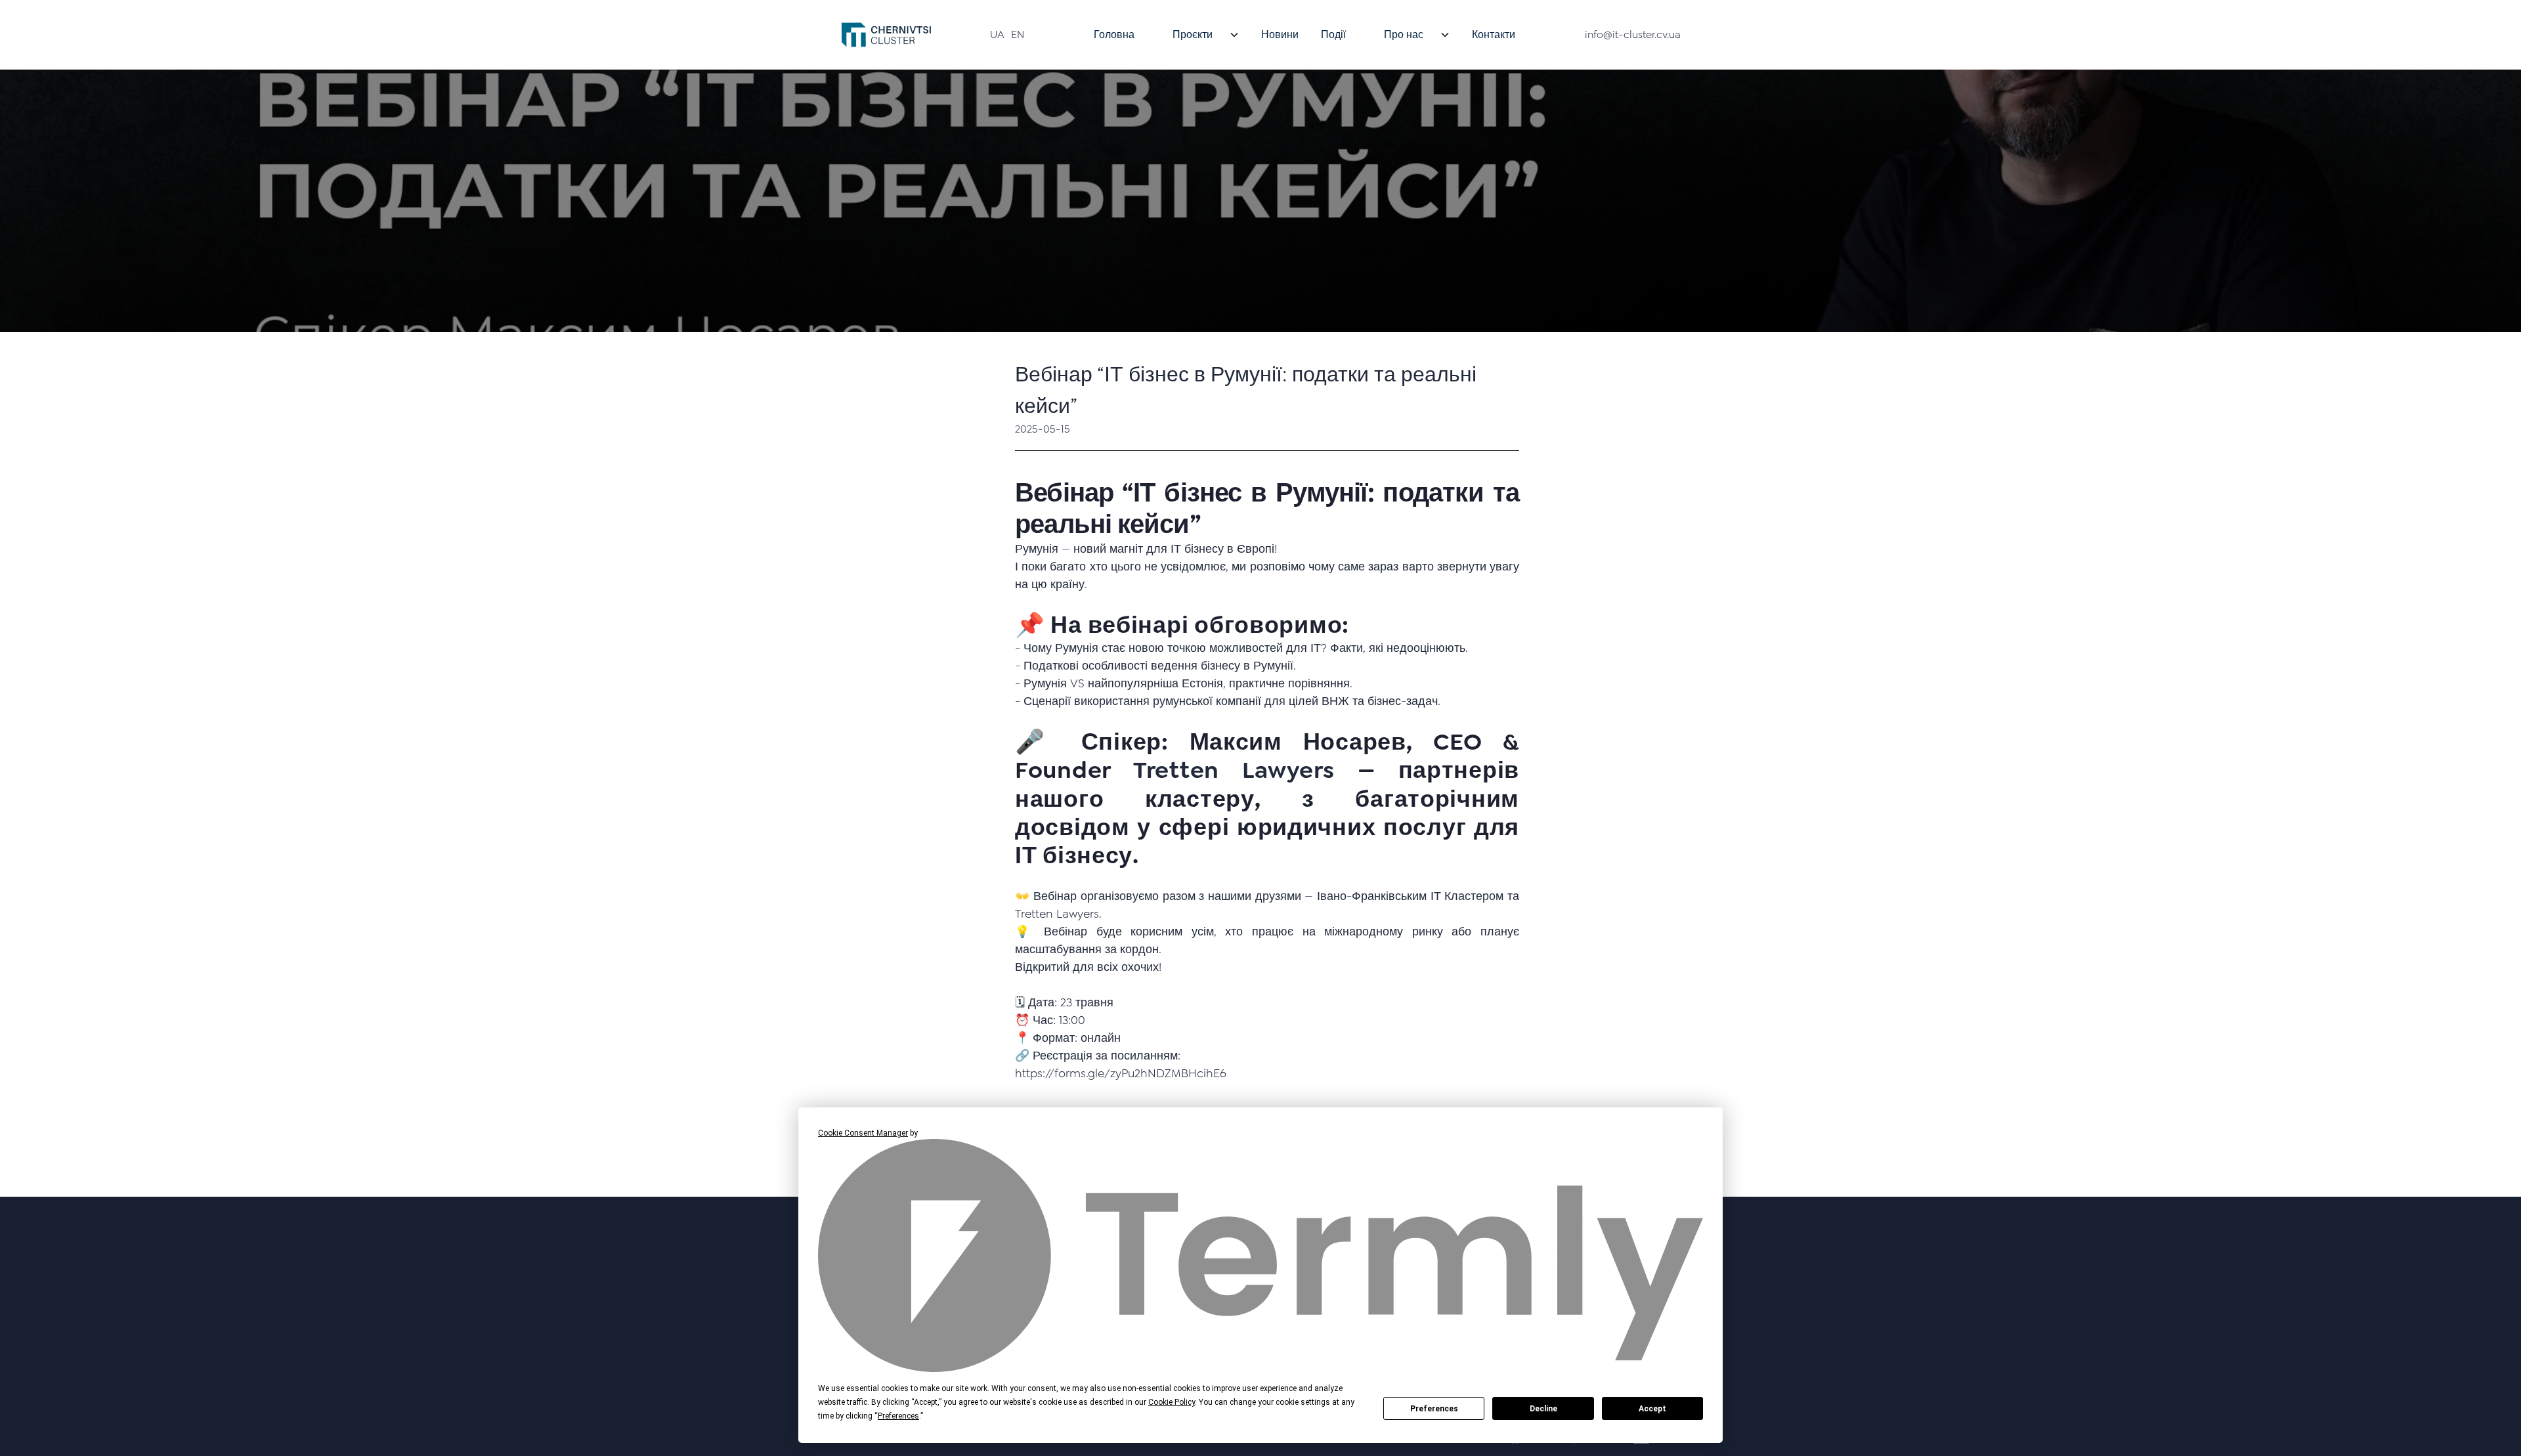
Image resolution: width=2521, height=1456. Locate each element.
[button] (1198, 35)
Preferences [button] (898, 1416)
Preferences (1434, 1409)
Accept (1652, 1409)
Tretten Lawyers (1234, 770)
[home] (886, 35)
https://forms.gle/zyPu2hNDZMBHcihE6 (1121, 1073)
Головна (1114, 34)
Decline (1543, 1409)
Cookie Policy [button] (1172, 1402)
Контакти (1494, 34)
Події (1333, 34)
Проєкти (1193, 34)
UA (997, 34)
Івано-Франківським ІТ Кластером (1408, 896)
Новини (1280, 34)
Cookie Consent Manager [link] (863, 1133)
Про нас (1404, 34)
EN (1018, 34)
